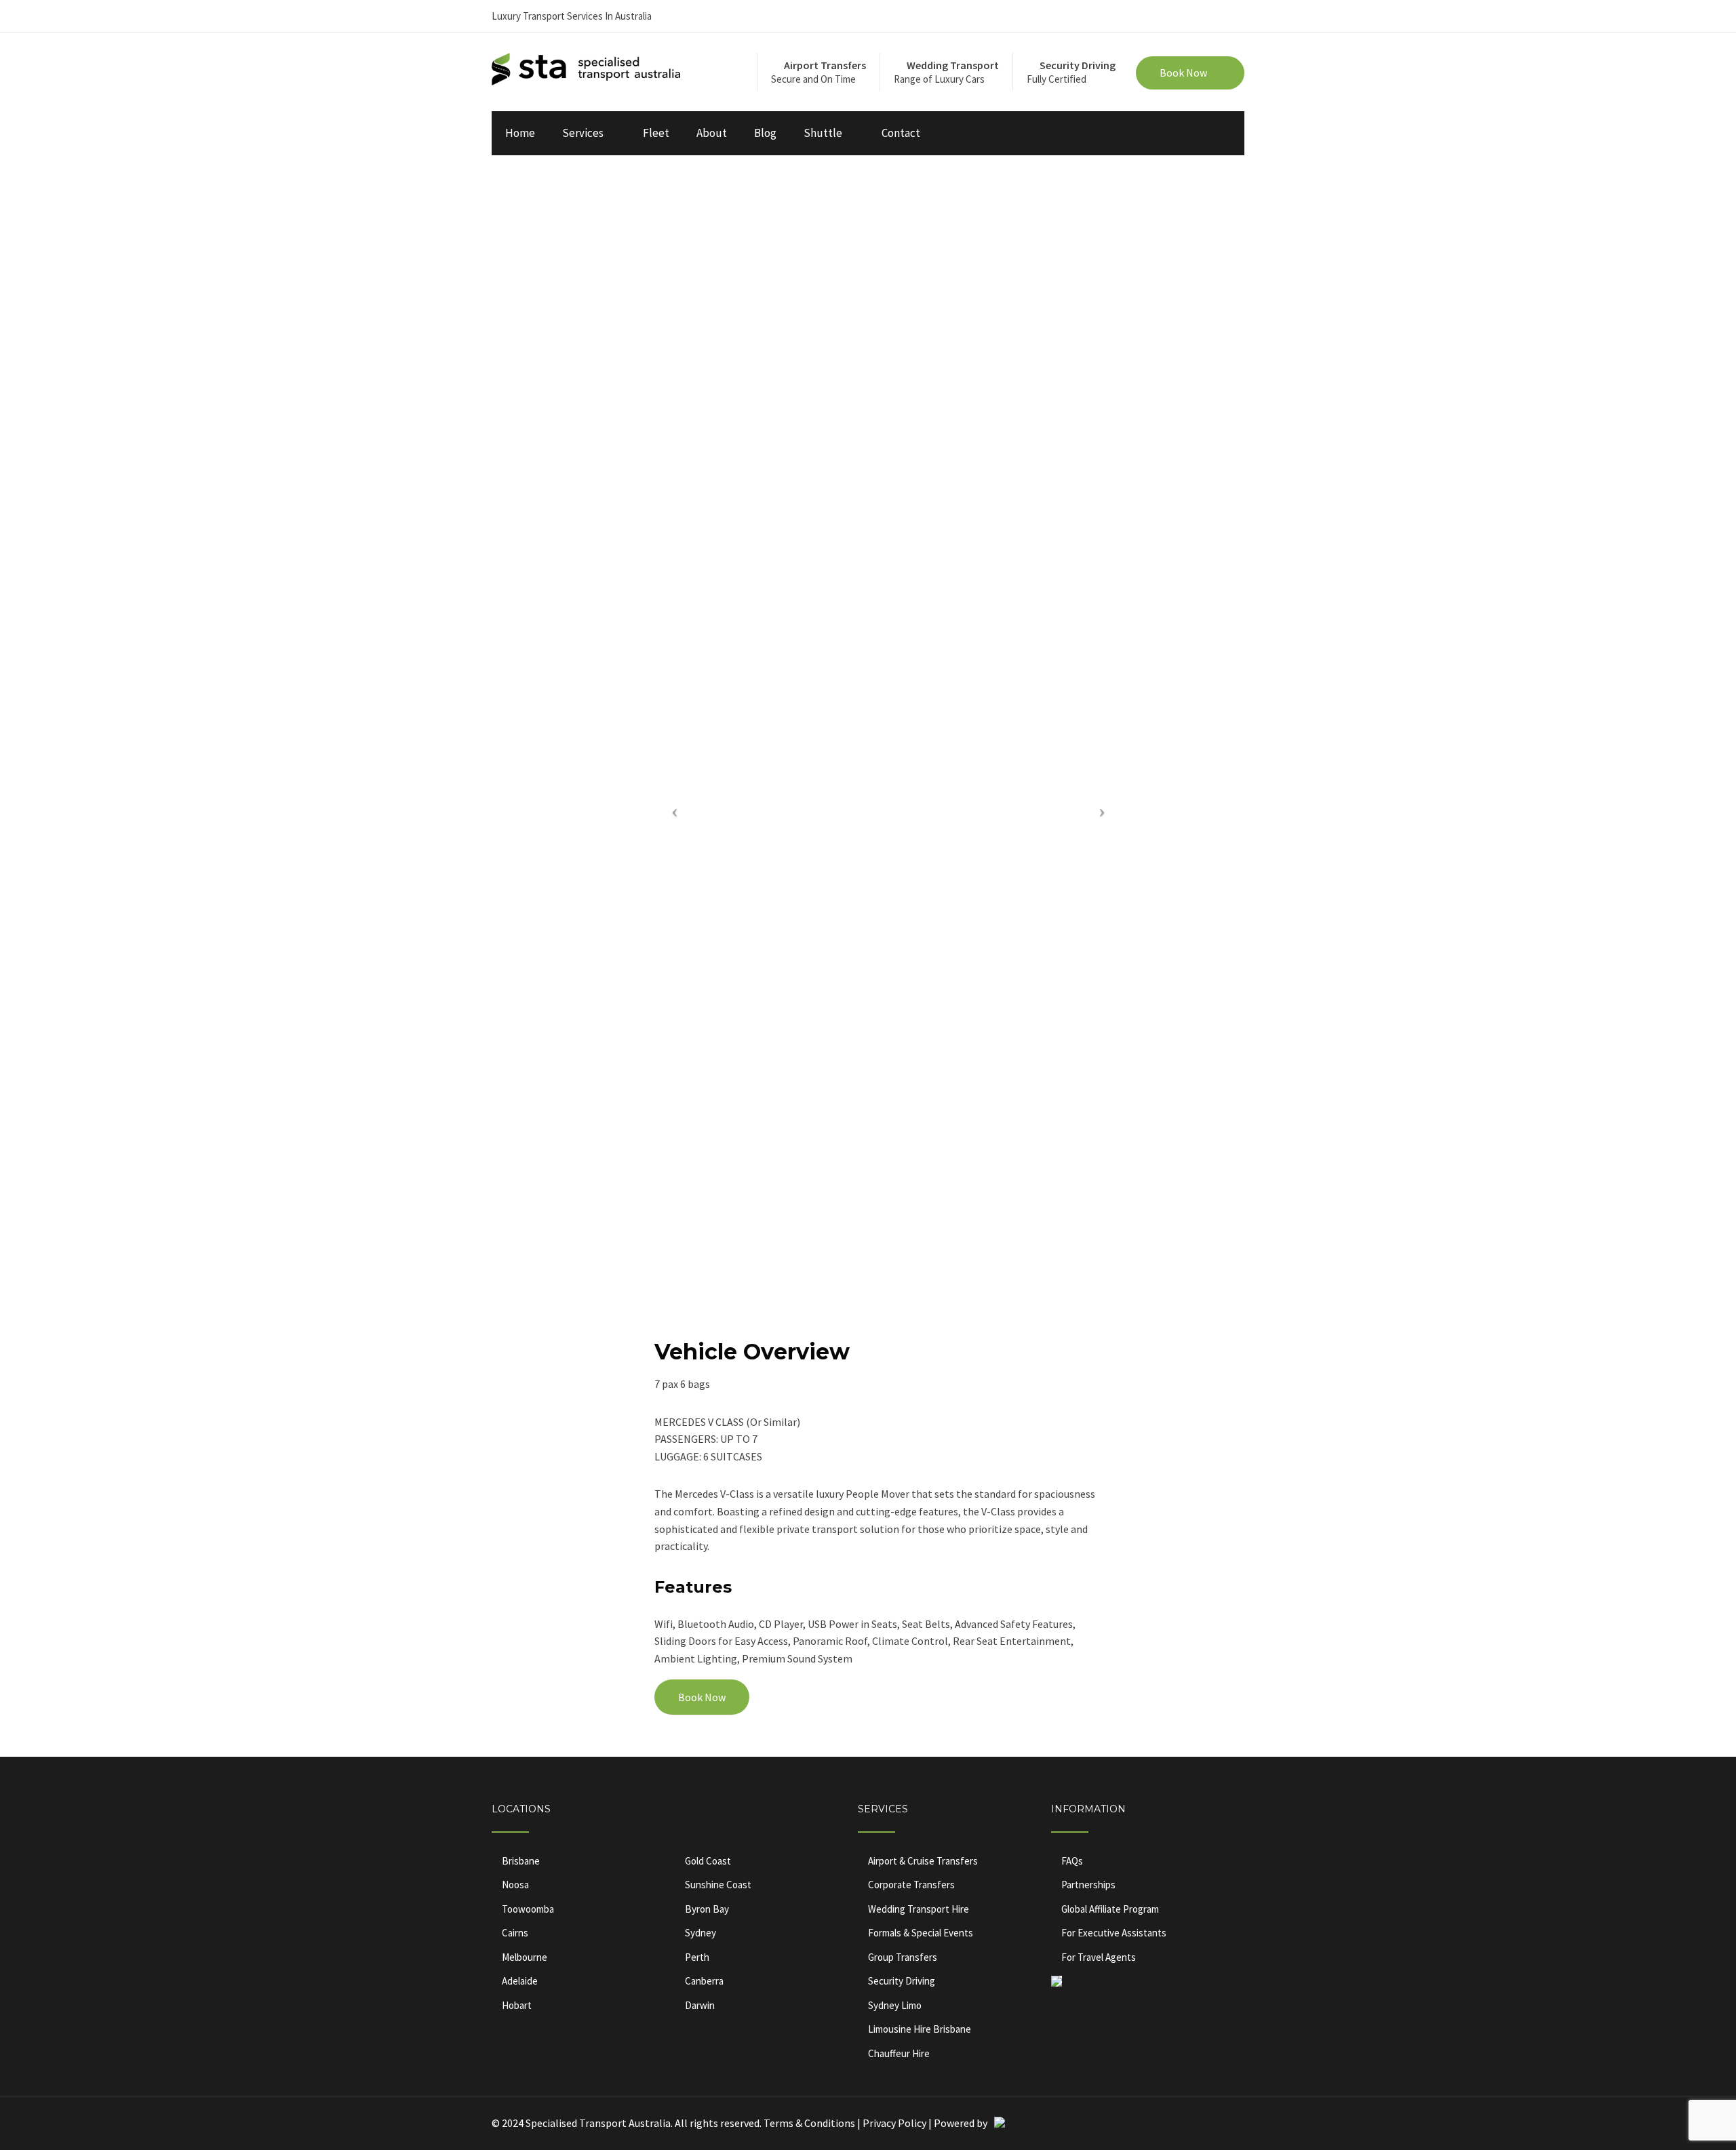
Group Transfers (903, 1957)
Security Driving (902, 1981)
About (712, 133)
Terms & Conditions (810, 2123)
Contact (901, 133)
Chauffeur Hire (899, 2053)
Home (520, 133)
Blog (765, 133)
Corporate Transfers (911, 1885)
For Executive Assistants (1114, 1933)
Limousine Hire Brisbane (920, 2029)
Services (583, 133)
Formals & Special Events (921, 1933)
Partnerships (1088, 1885)
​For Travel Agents (1099, 1957)
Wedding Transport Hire (919, 1909)
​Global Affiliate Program (1110, 1909)
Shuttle (823, 133)
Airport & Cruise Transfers (923, 1861)
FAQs (1072, 1861)
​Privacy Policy (894, 2123)
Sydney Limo (895, 2005)
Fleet (656, 133)
